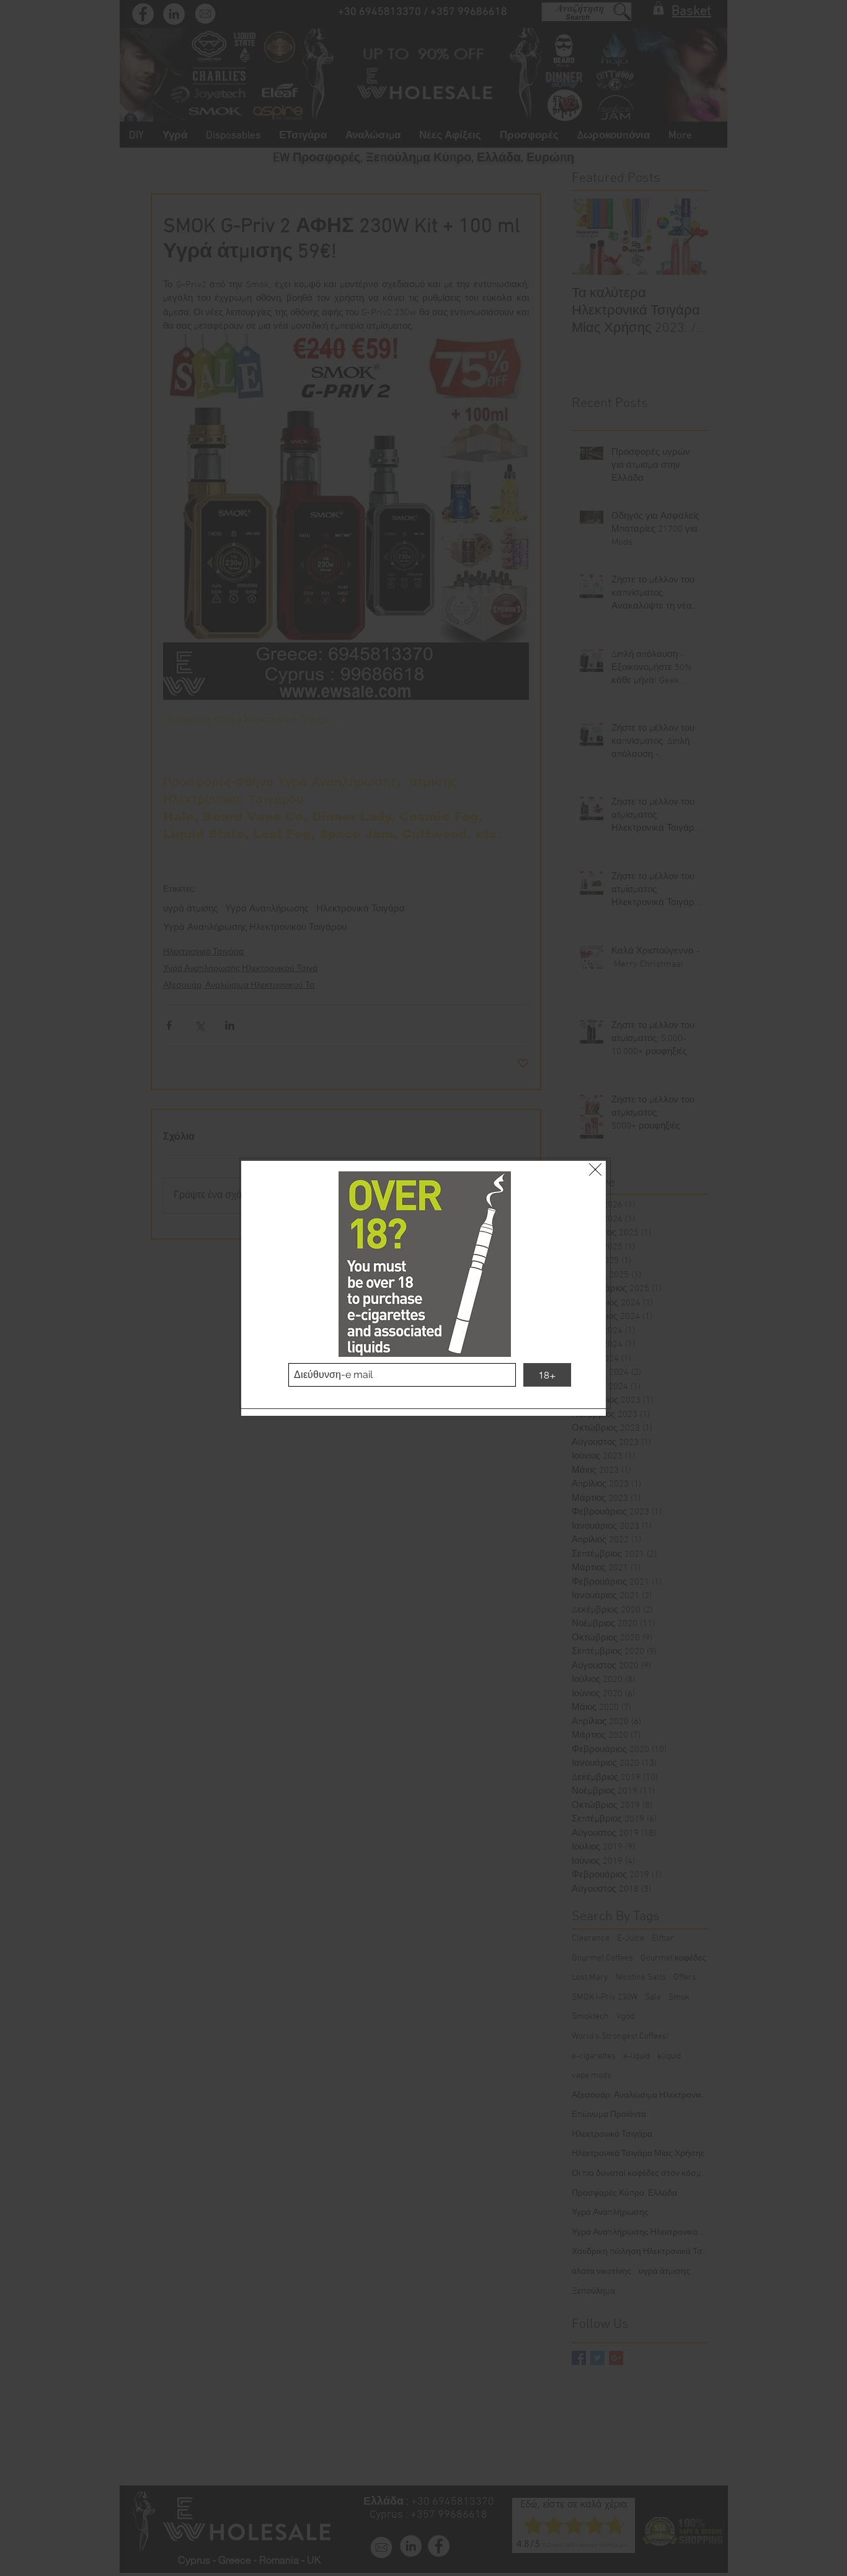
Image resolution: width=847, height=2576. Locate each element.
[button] (595, 1169)
